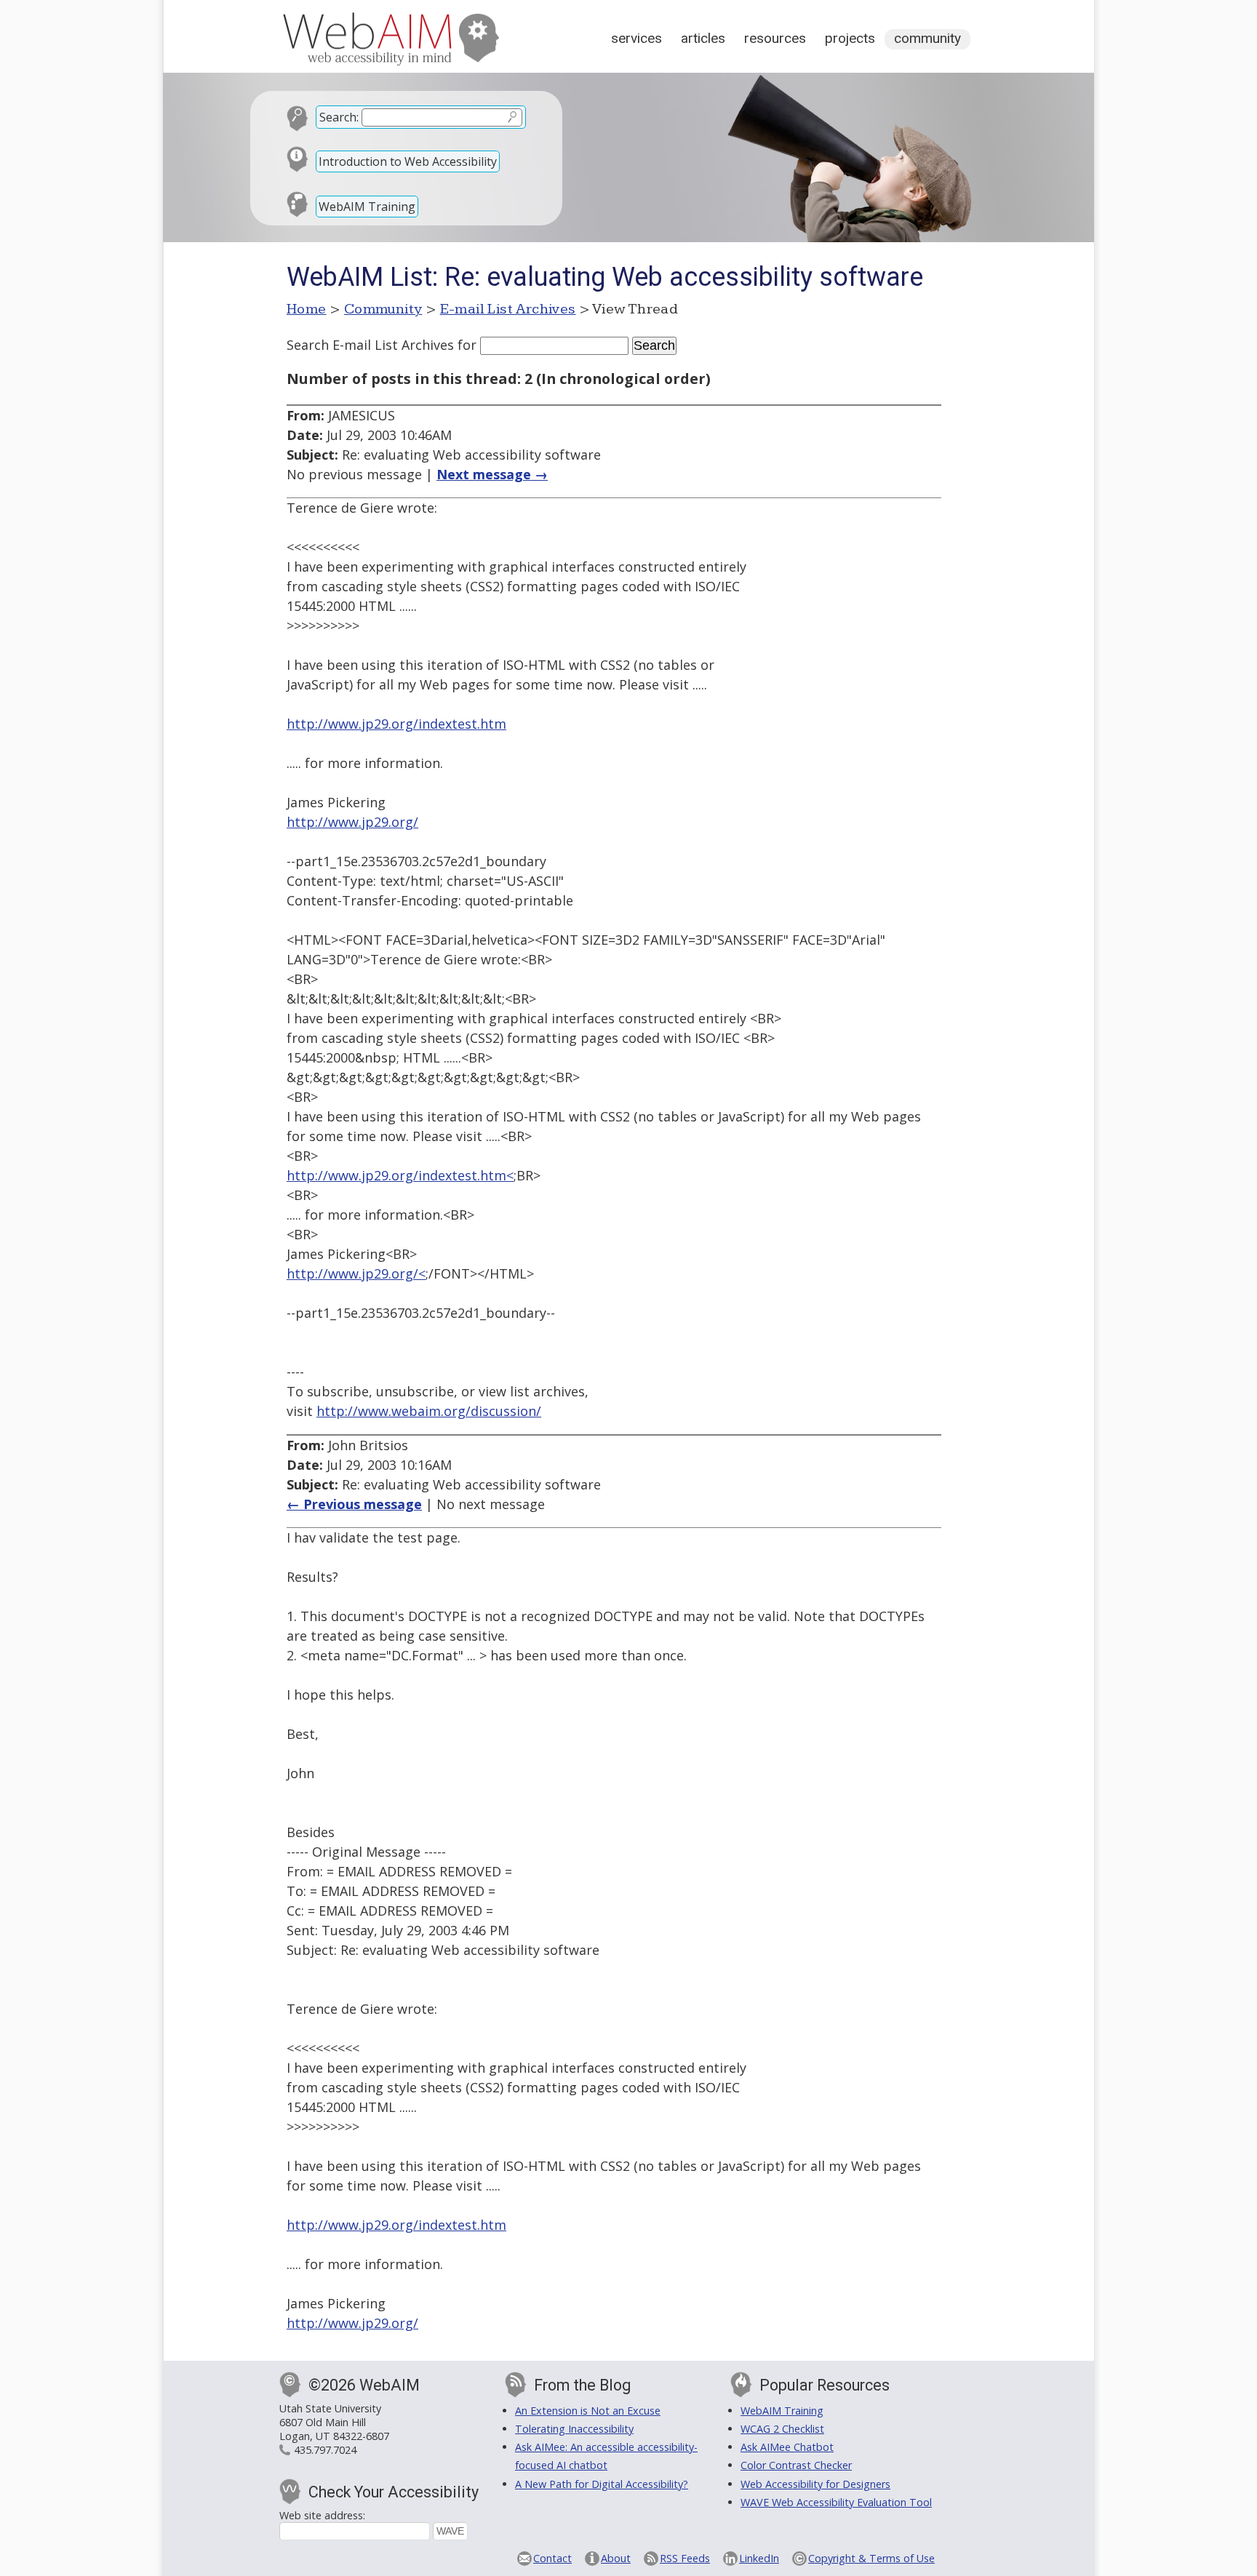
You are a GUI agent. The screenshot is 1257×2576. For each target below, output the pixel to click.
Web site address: (322, 2515)
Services (637, 38)
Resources (775, 38)
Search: (339, 117)
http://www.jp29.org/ (352, 822)
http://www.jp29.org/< (356, 1273)
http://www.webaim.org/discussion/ (429, 1411)
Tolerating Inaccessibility (574, 2429)
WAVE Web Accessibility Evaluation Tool (836, 2502)
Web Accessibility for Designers (815, 2484)
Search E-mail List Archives (370, 345)
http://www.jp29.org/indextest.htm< (400, 1175)
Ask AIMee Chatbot (787, 2447)
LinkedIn (759, 2558)
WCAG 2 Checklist (782, 2429)
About (616, 2558)
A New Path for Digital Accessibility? (602, 2484)
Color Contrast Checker (796, 2465)
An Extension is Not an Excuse (588, 2411)
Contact (552, 2558)
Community (927, 38)
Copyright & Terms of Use (871, 2558)
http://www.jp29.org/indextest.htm (396, 724)
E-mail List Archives (508, 309)
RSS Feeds (685, 2558)
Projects (850, 38)
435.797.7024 (325, 2450)
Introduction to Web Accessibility (408, 161)
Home (307, 309)
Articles (703, 38)
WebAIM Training (367, 207)
